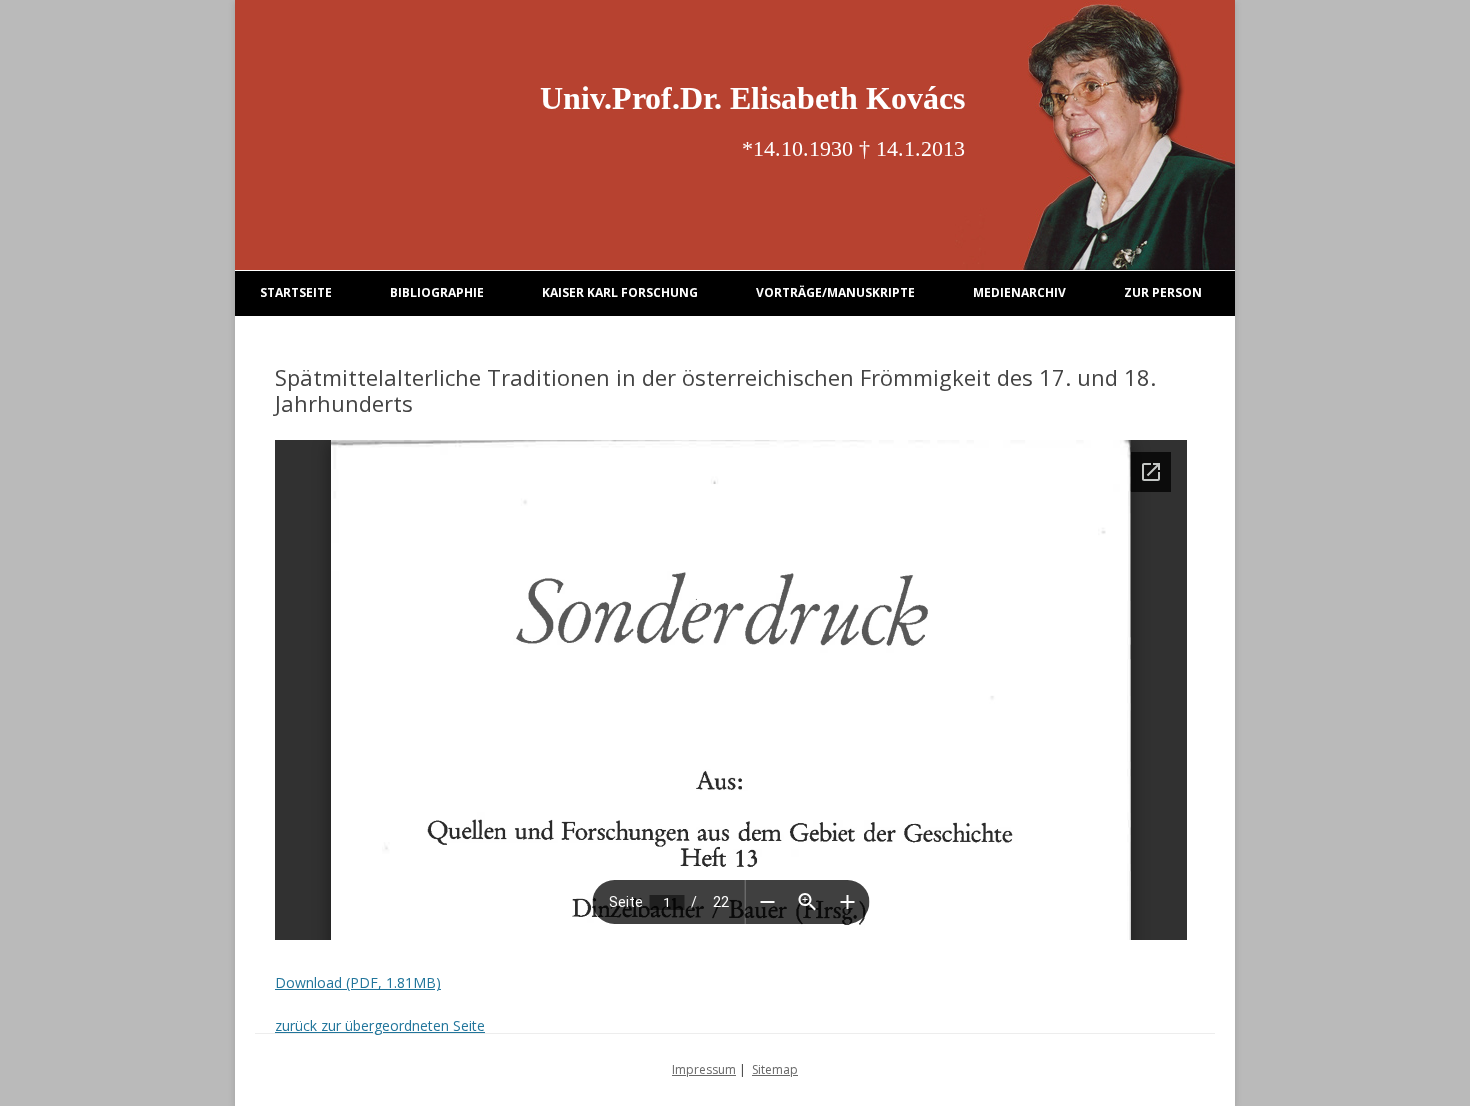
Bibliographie (437, 292)
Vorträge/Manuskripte (835, 292)
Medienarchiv (1019, 292)
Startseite (296, 292)
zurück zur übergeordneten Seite (380, 1025)
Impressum (704, 1069)
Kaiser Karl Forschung (620, 292)
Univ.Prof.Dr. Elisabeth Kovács (752, 98)
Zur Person (1163, 292)
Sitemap (775, 1069)
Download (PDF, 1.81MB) (358, 982)
